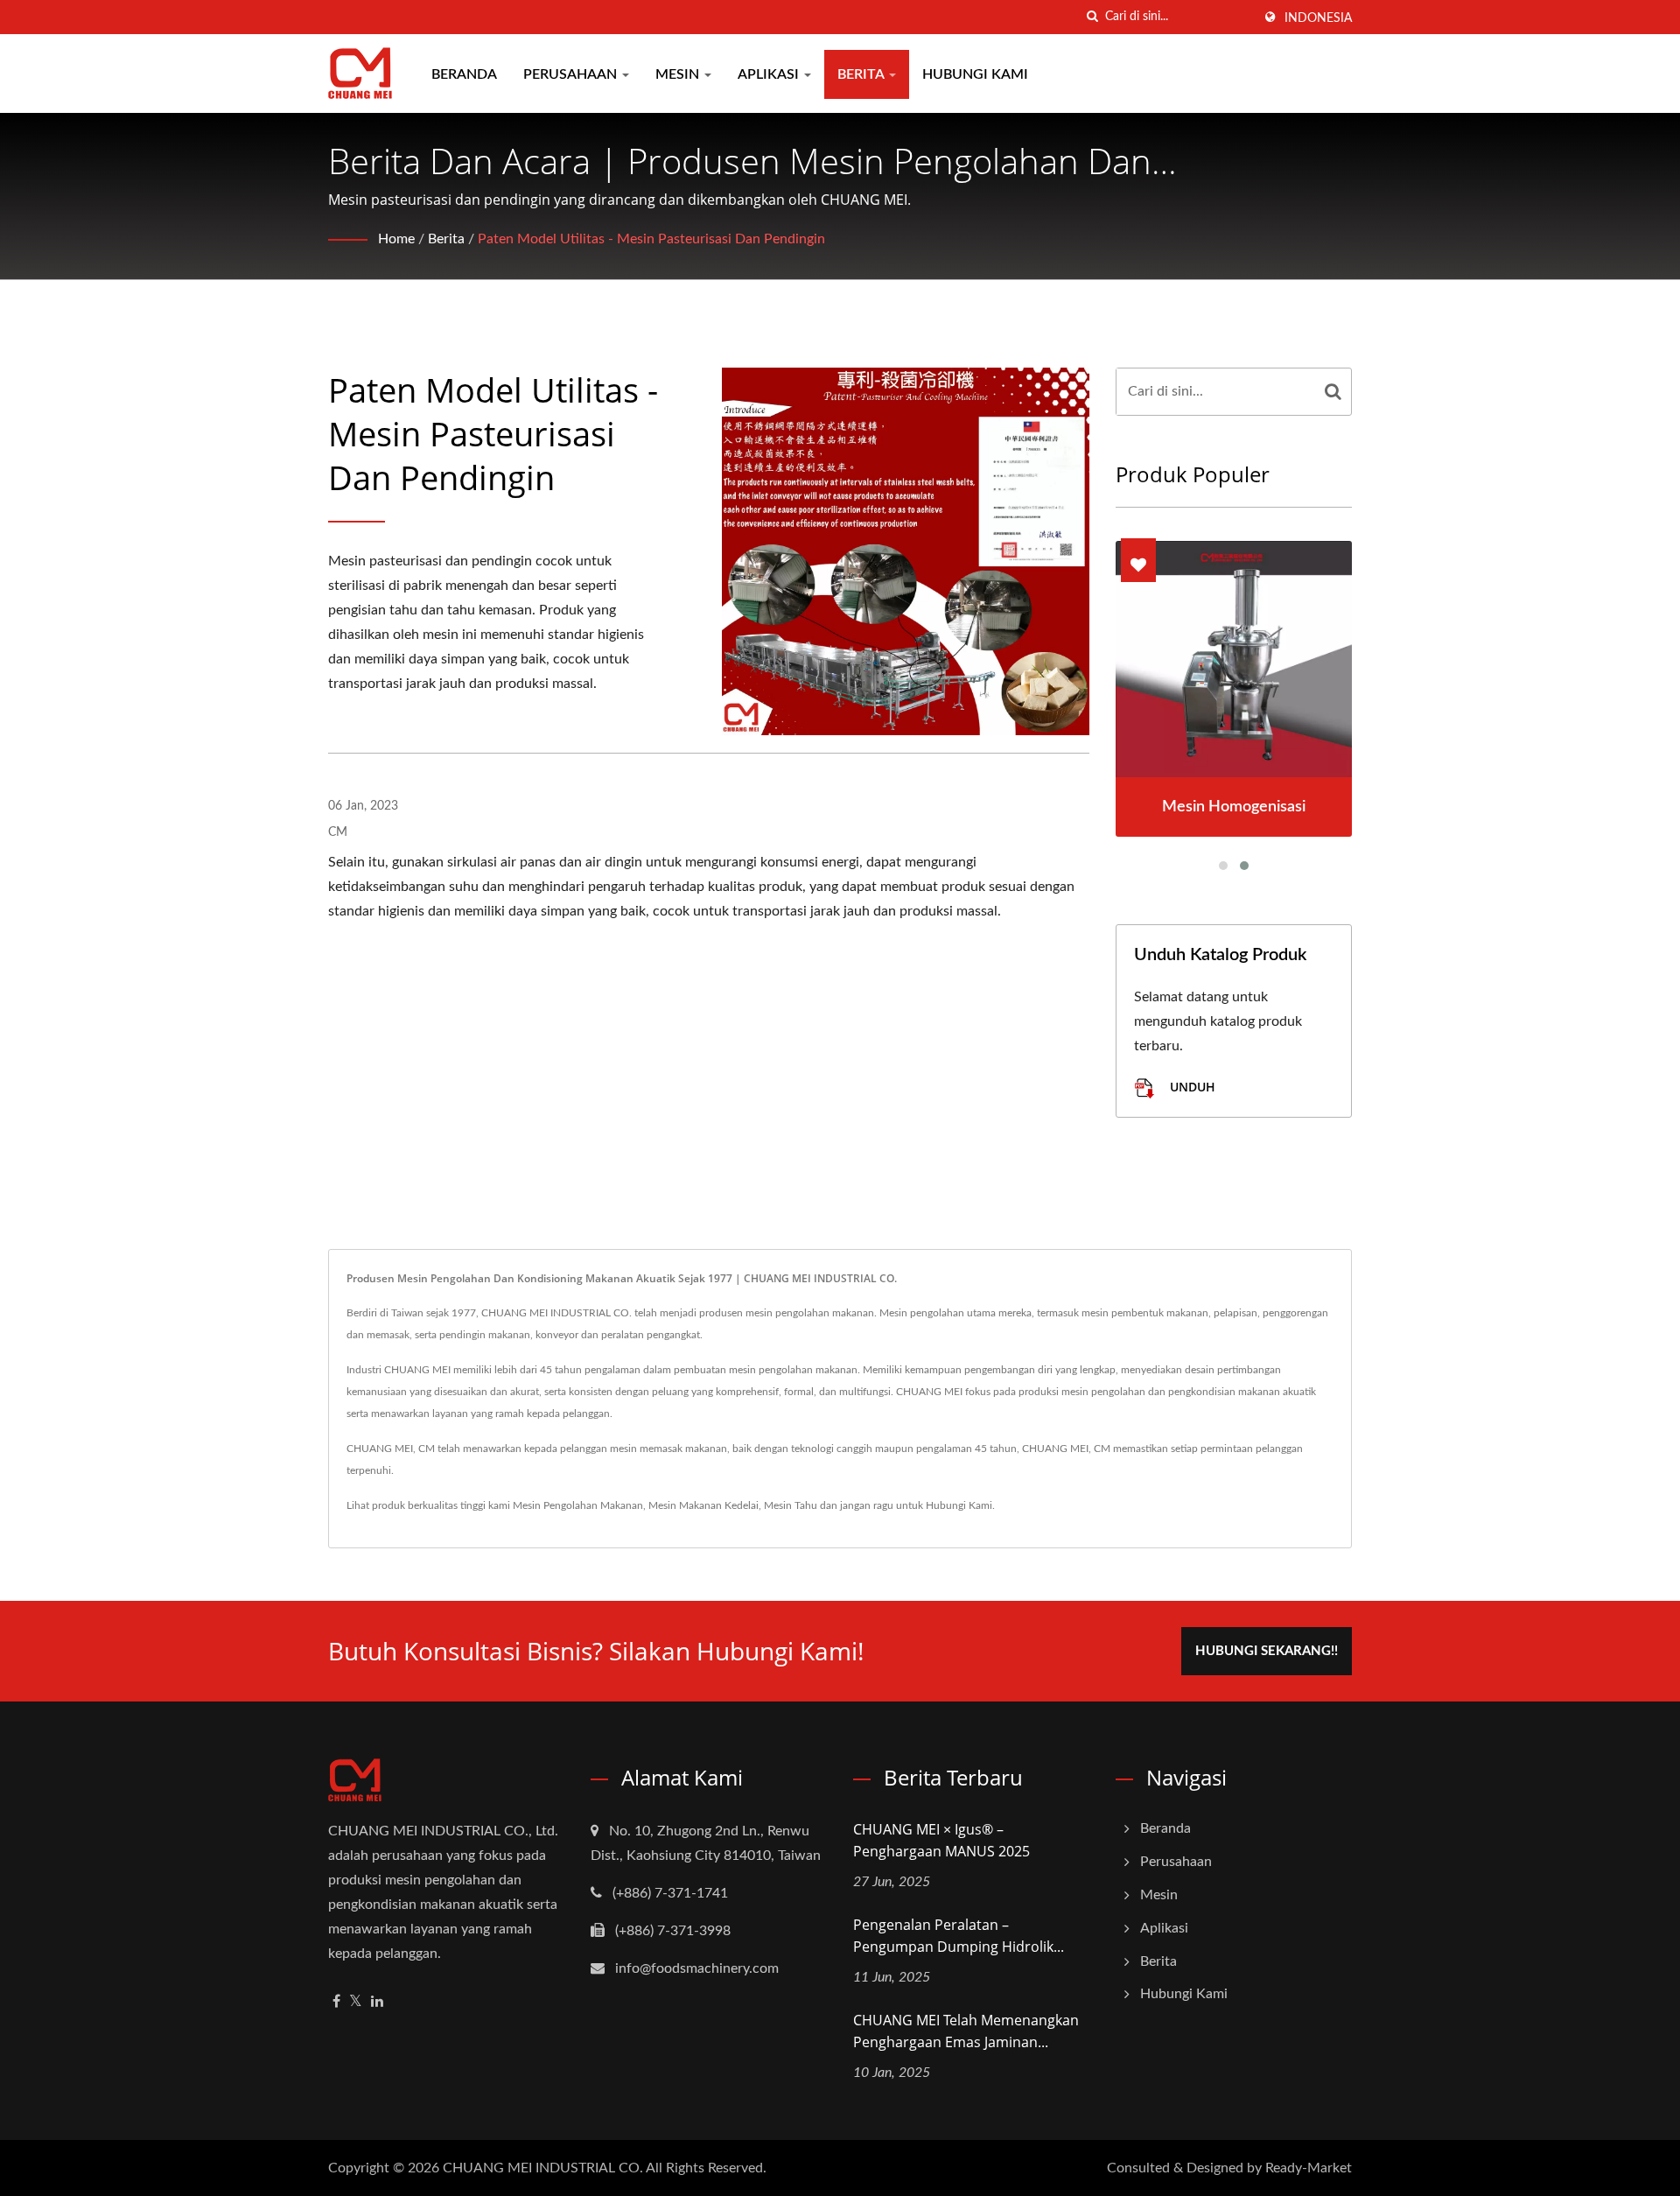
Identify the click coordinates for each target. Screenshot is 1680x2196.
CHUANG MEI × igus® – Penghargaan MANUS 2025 (941, 1840)
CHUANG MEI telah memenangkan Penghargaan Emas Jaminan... (966, 2031)
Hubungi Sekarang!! (1267, 1651)
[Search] (1333, 392)
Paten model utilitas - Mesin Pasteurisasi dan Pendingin (651, 239)
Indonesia (1318, 18)
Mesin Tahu (791, 1505)
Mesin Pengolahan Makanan (578, 1505)
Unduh (1191, 1087)
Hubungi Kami (975, 74)
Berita (862, 74)
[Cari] (1092, 17)
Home (396, 239)
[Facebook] (336, 2002)
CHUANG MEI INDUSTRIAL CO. (543, 2168)
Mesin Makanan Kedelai (703, 1505)
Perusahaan (572, 74)
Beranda (464, 74)
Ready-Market (1309, 2168)
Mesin (679, 74)
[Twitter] (356, 2002)
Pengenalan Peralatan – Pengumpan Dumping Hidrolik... (959, 1936)
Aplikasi (770, 74)
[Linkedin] (377, 2002)
